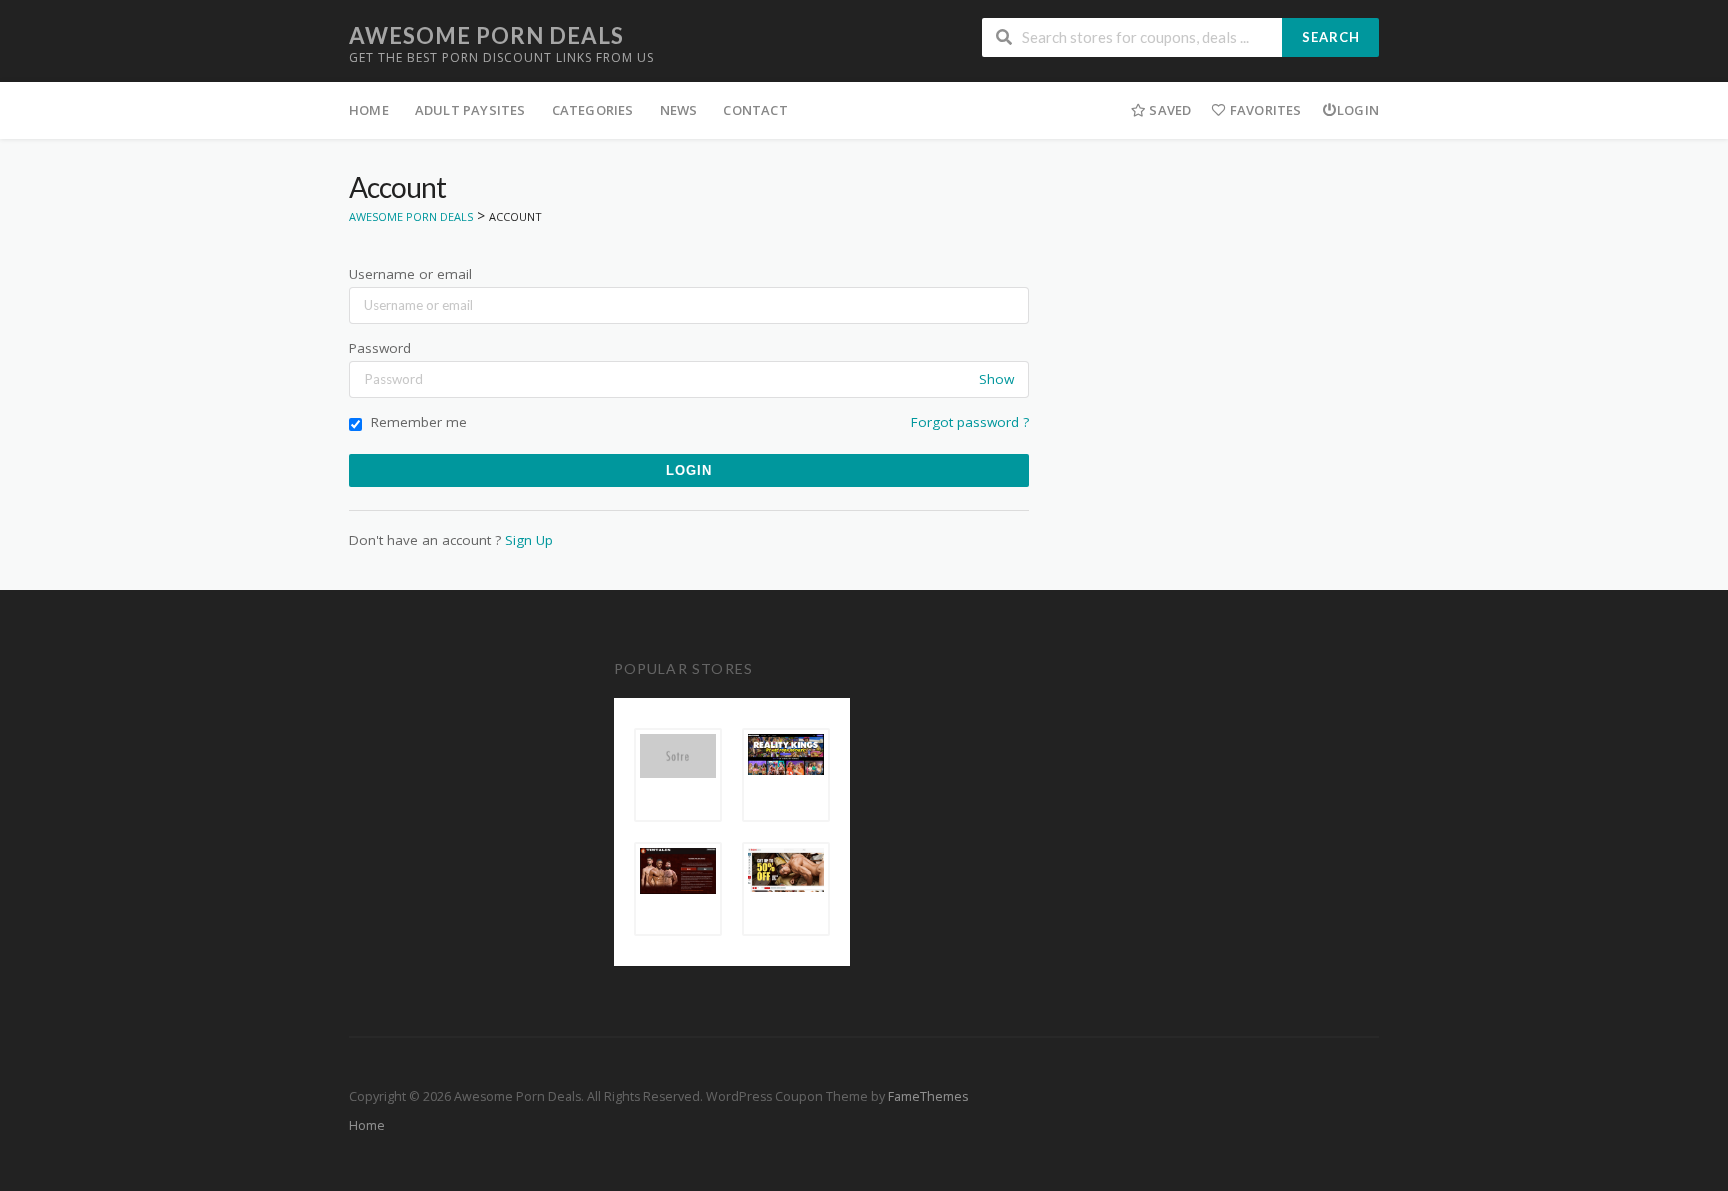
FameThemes (928, 1096)
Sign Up (529, 540)
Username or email (410, 274)
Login (1358, 110)
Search (1331, 37)
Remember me (417, 422)
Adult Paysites (470, 110)
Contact (755, 110)
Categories (593, 110)
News (679, 110)
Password (380, 348)
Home (369, 110)
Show (996, 379)
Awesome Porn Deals (486, 35)
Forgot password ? (970, 422)
